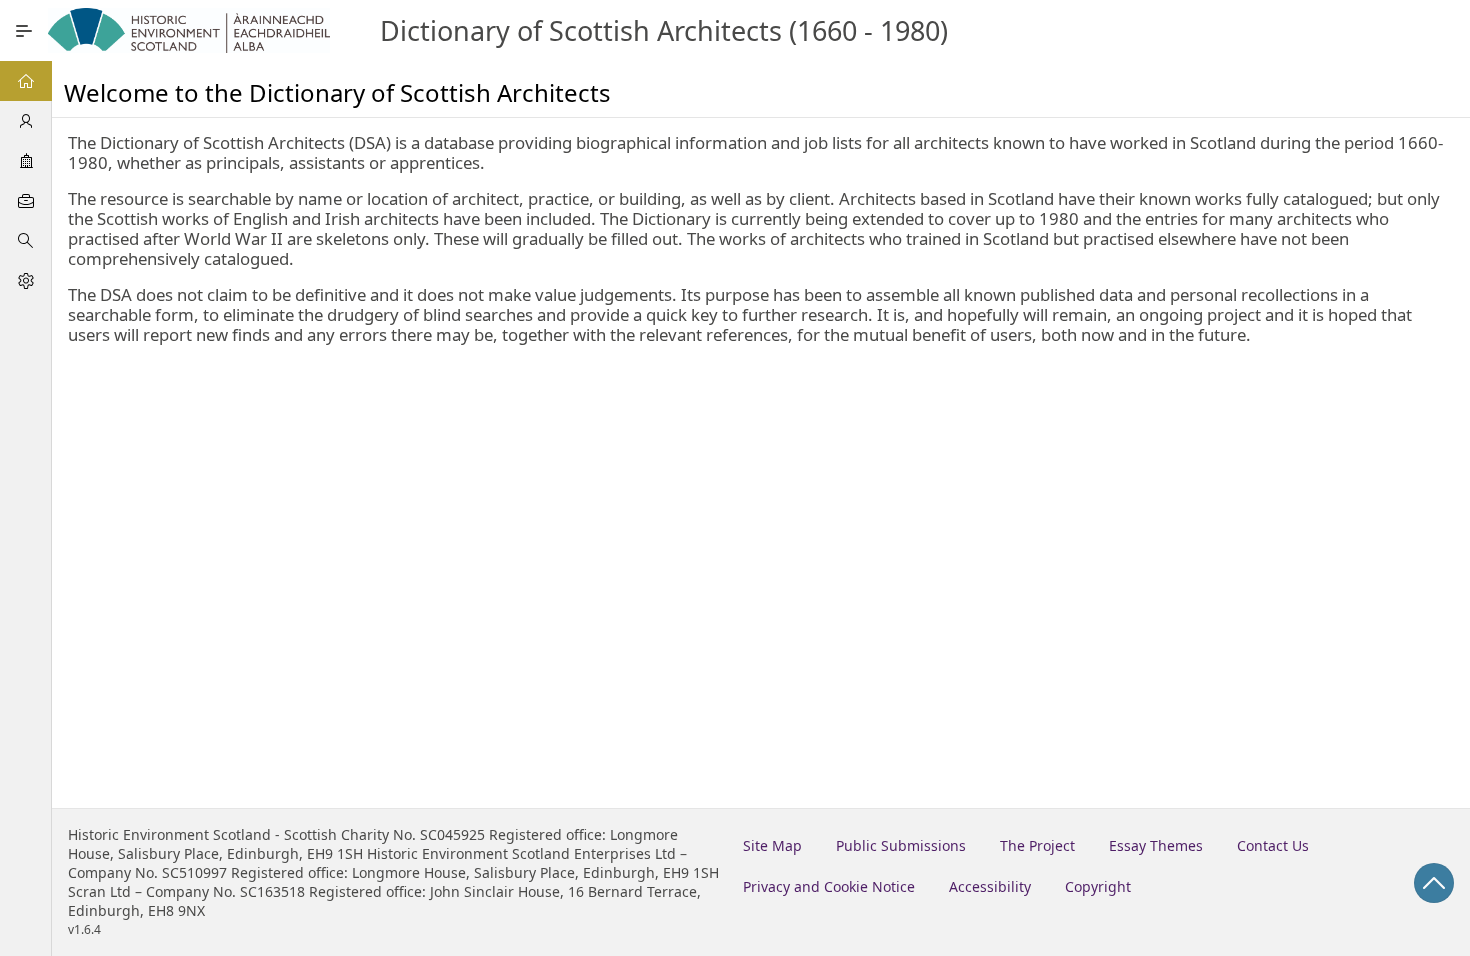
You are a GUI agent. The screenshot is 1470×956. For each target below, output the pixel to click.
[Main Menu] (24, 31)
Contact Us (1273, 845)
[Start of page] (1434, 883)
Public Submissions (901, 845)
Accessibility (990, 886)
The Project (1037, 845)
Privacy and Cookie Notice (829, 886)
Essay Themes (1156, 845)
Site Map (772, 845)
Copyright (1098, 886)
